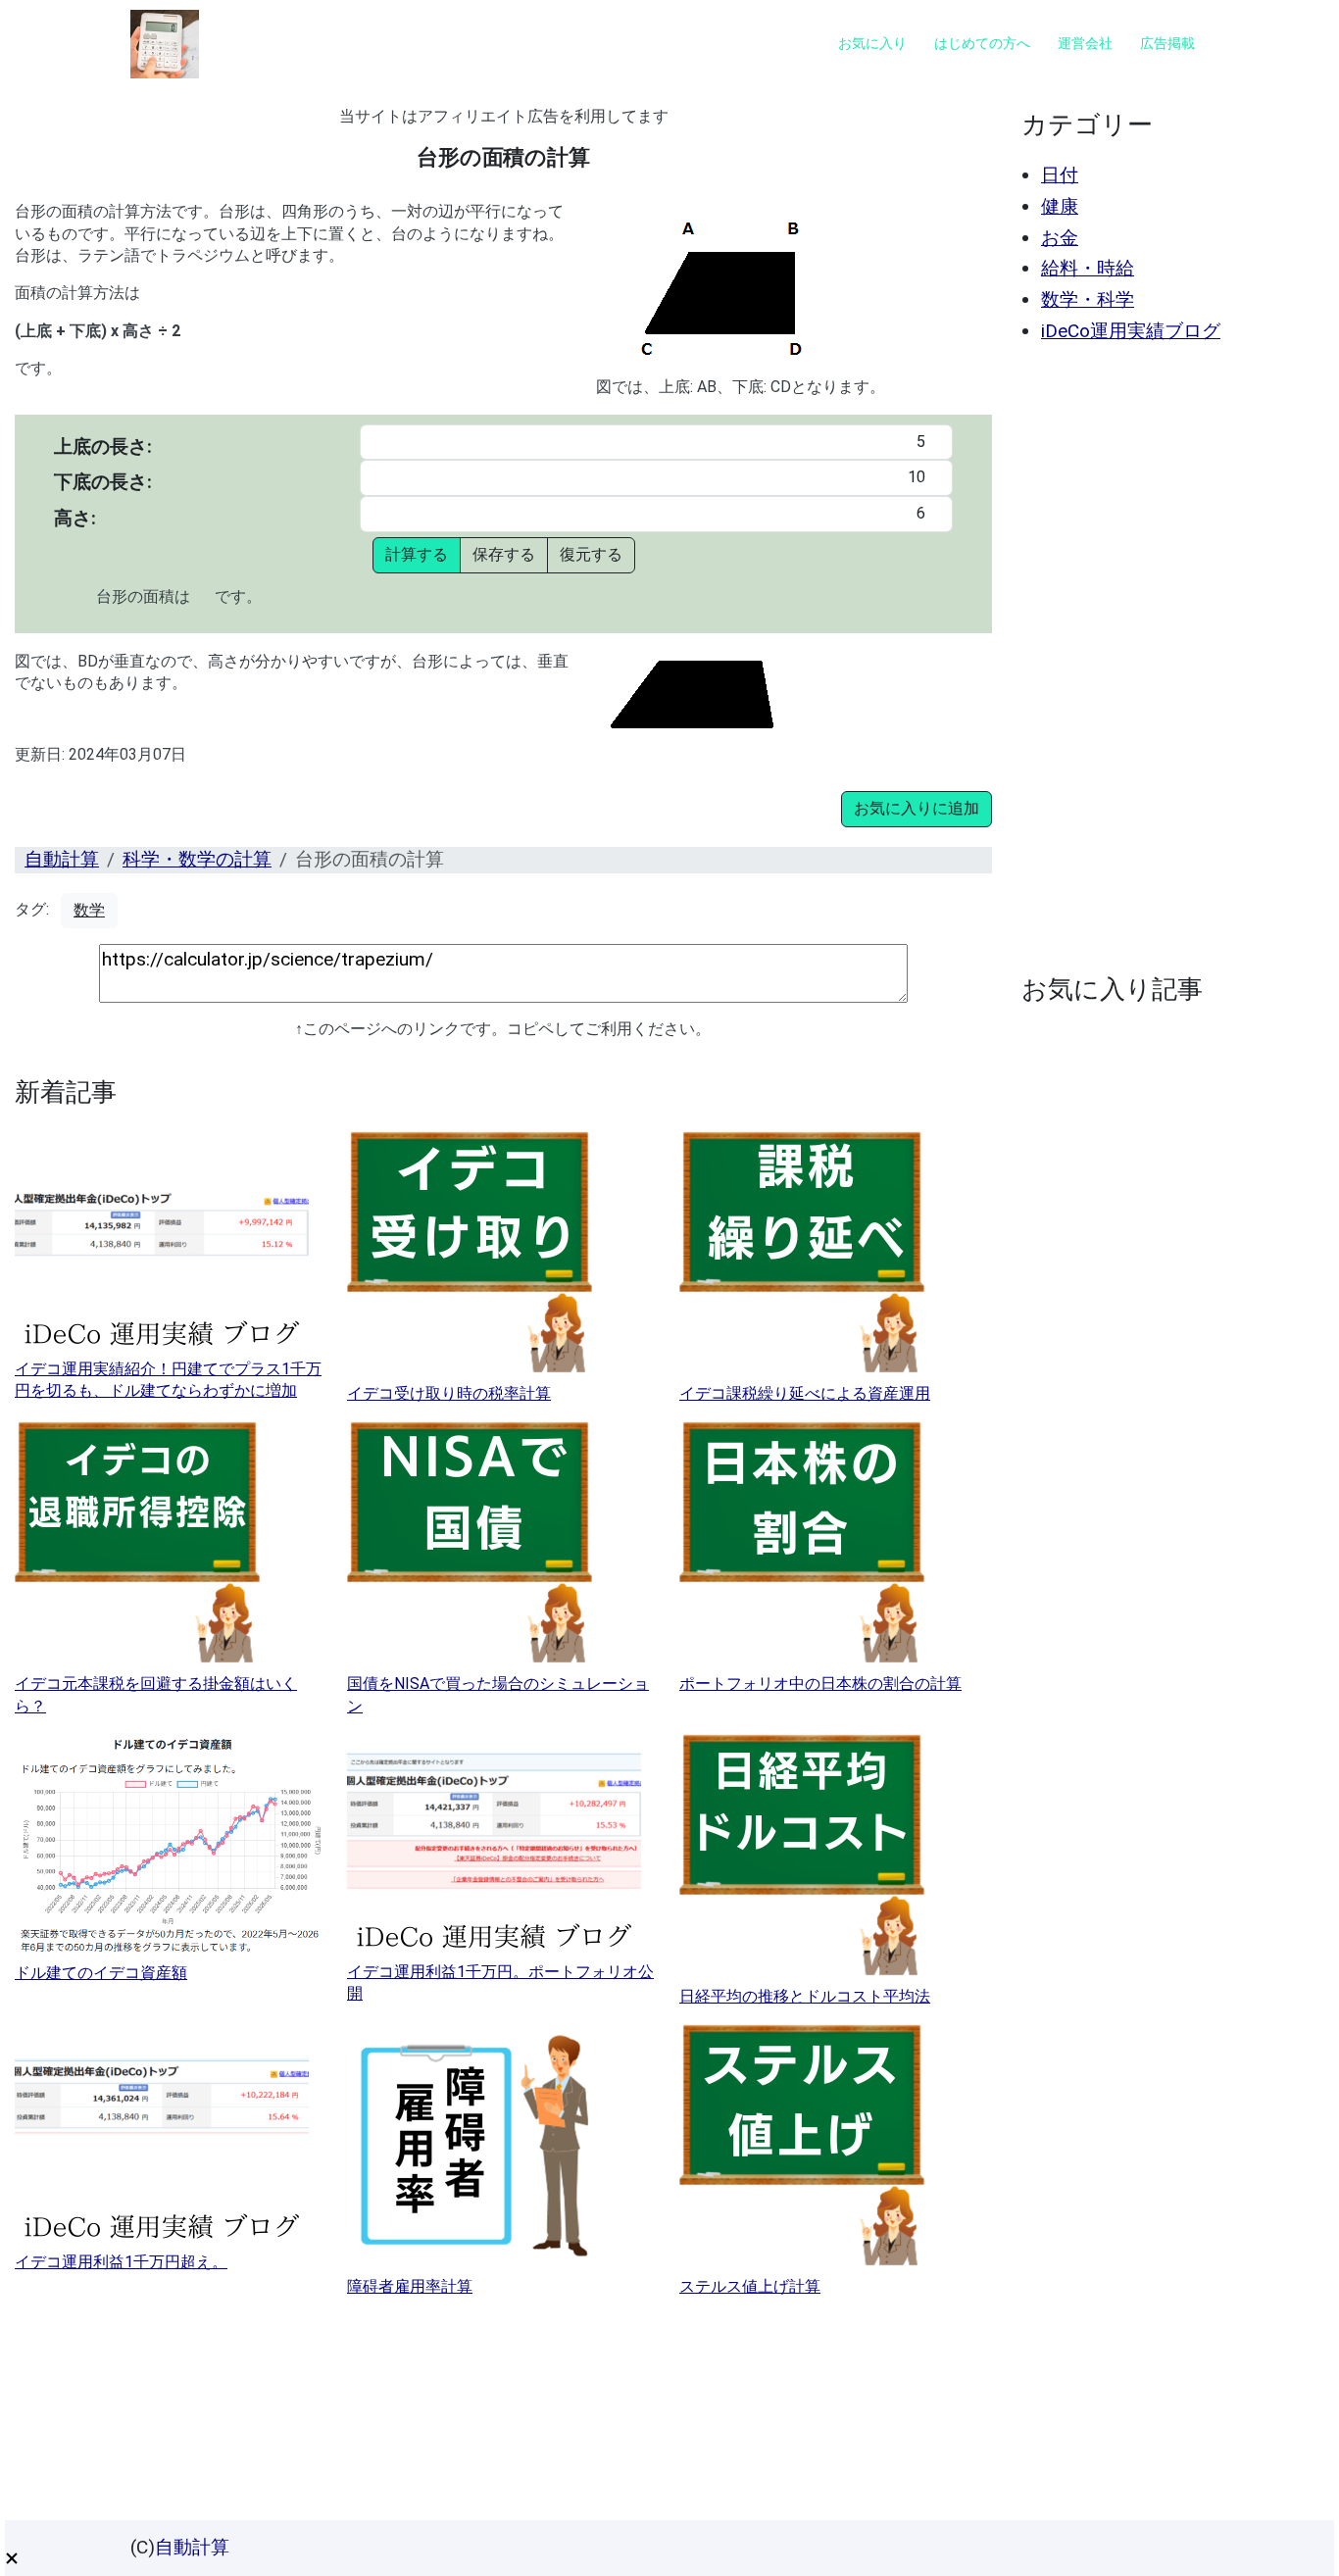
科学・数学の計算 (197, 859)
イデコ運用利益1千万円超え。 (121, 2262)
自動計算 (62, 859)
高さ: (75, 518)
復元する (591, 554)
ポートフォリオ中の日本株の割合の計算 (820, 1684)
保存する (504, 554)
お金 (1060, 238)
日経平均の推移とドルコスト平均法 (805, 1996)
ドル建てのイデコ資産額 (101, 1973)
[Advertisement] (1168, 659)
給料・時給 (1088, 268)
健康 (1060, 206)
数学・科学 (1088, 299)
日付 (1060, 175)
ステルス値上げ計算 (750, 2286)
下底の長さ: (103, 482)
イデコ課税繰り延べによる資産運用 (805, 1393)
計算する (417, 554)
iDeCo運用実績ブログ (1131, 331)
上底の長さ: (103, 446)
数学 (89, 910)
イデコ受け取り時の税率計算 (449, 1393)
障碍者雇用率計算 (410, 2286)
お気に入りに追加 (917, 808)
